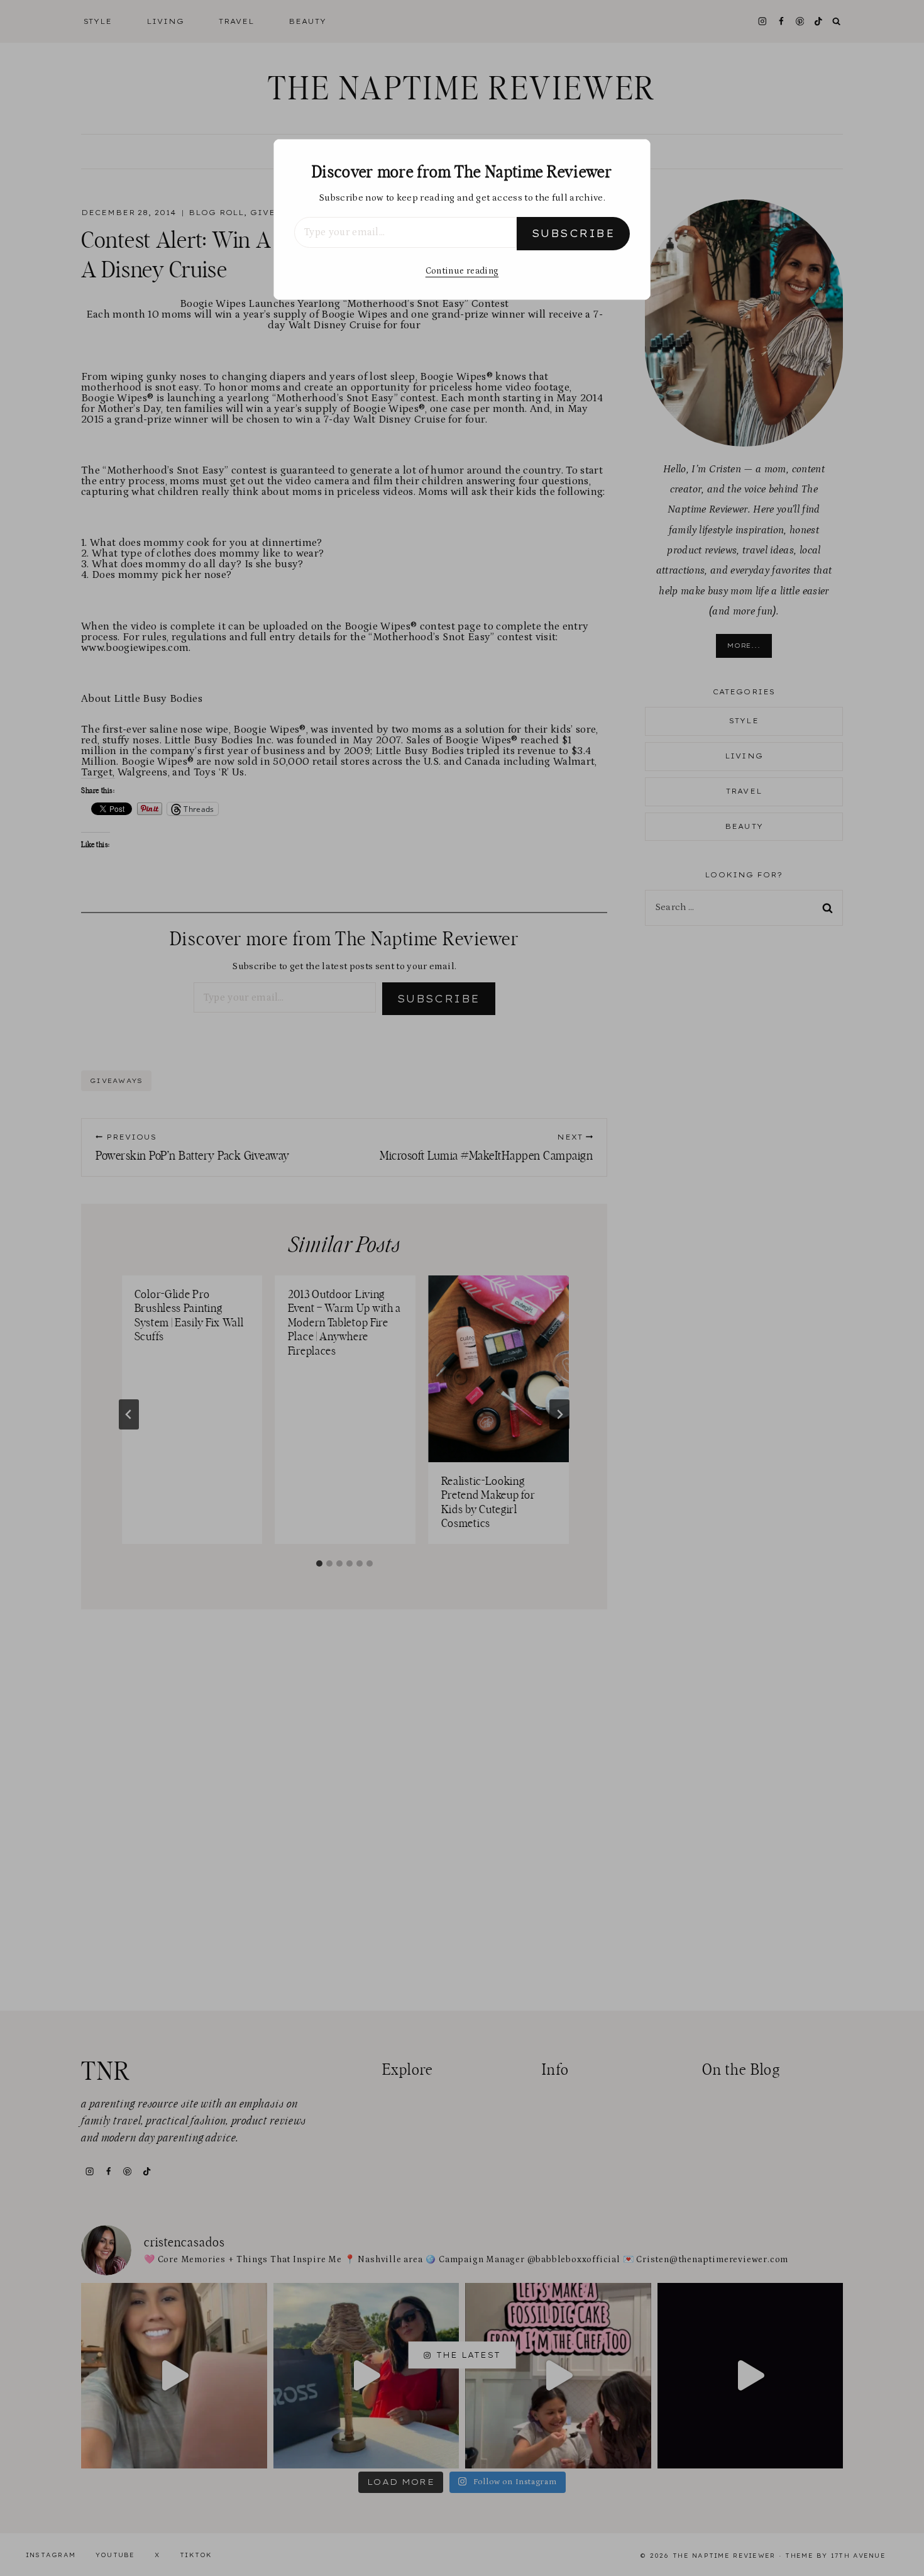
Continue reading (462, 271)
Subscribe (573, 233)
